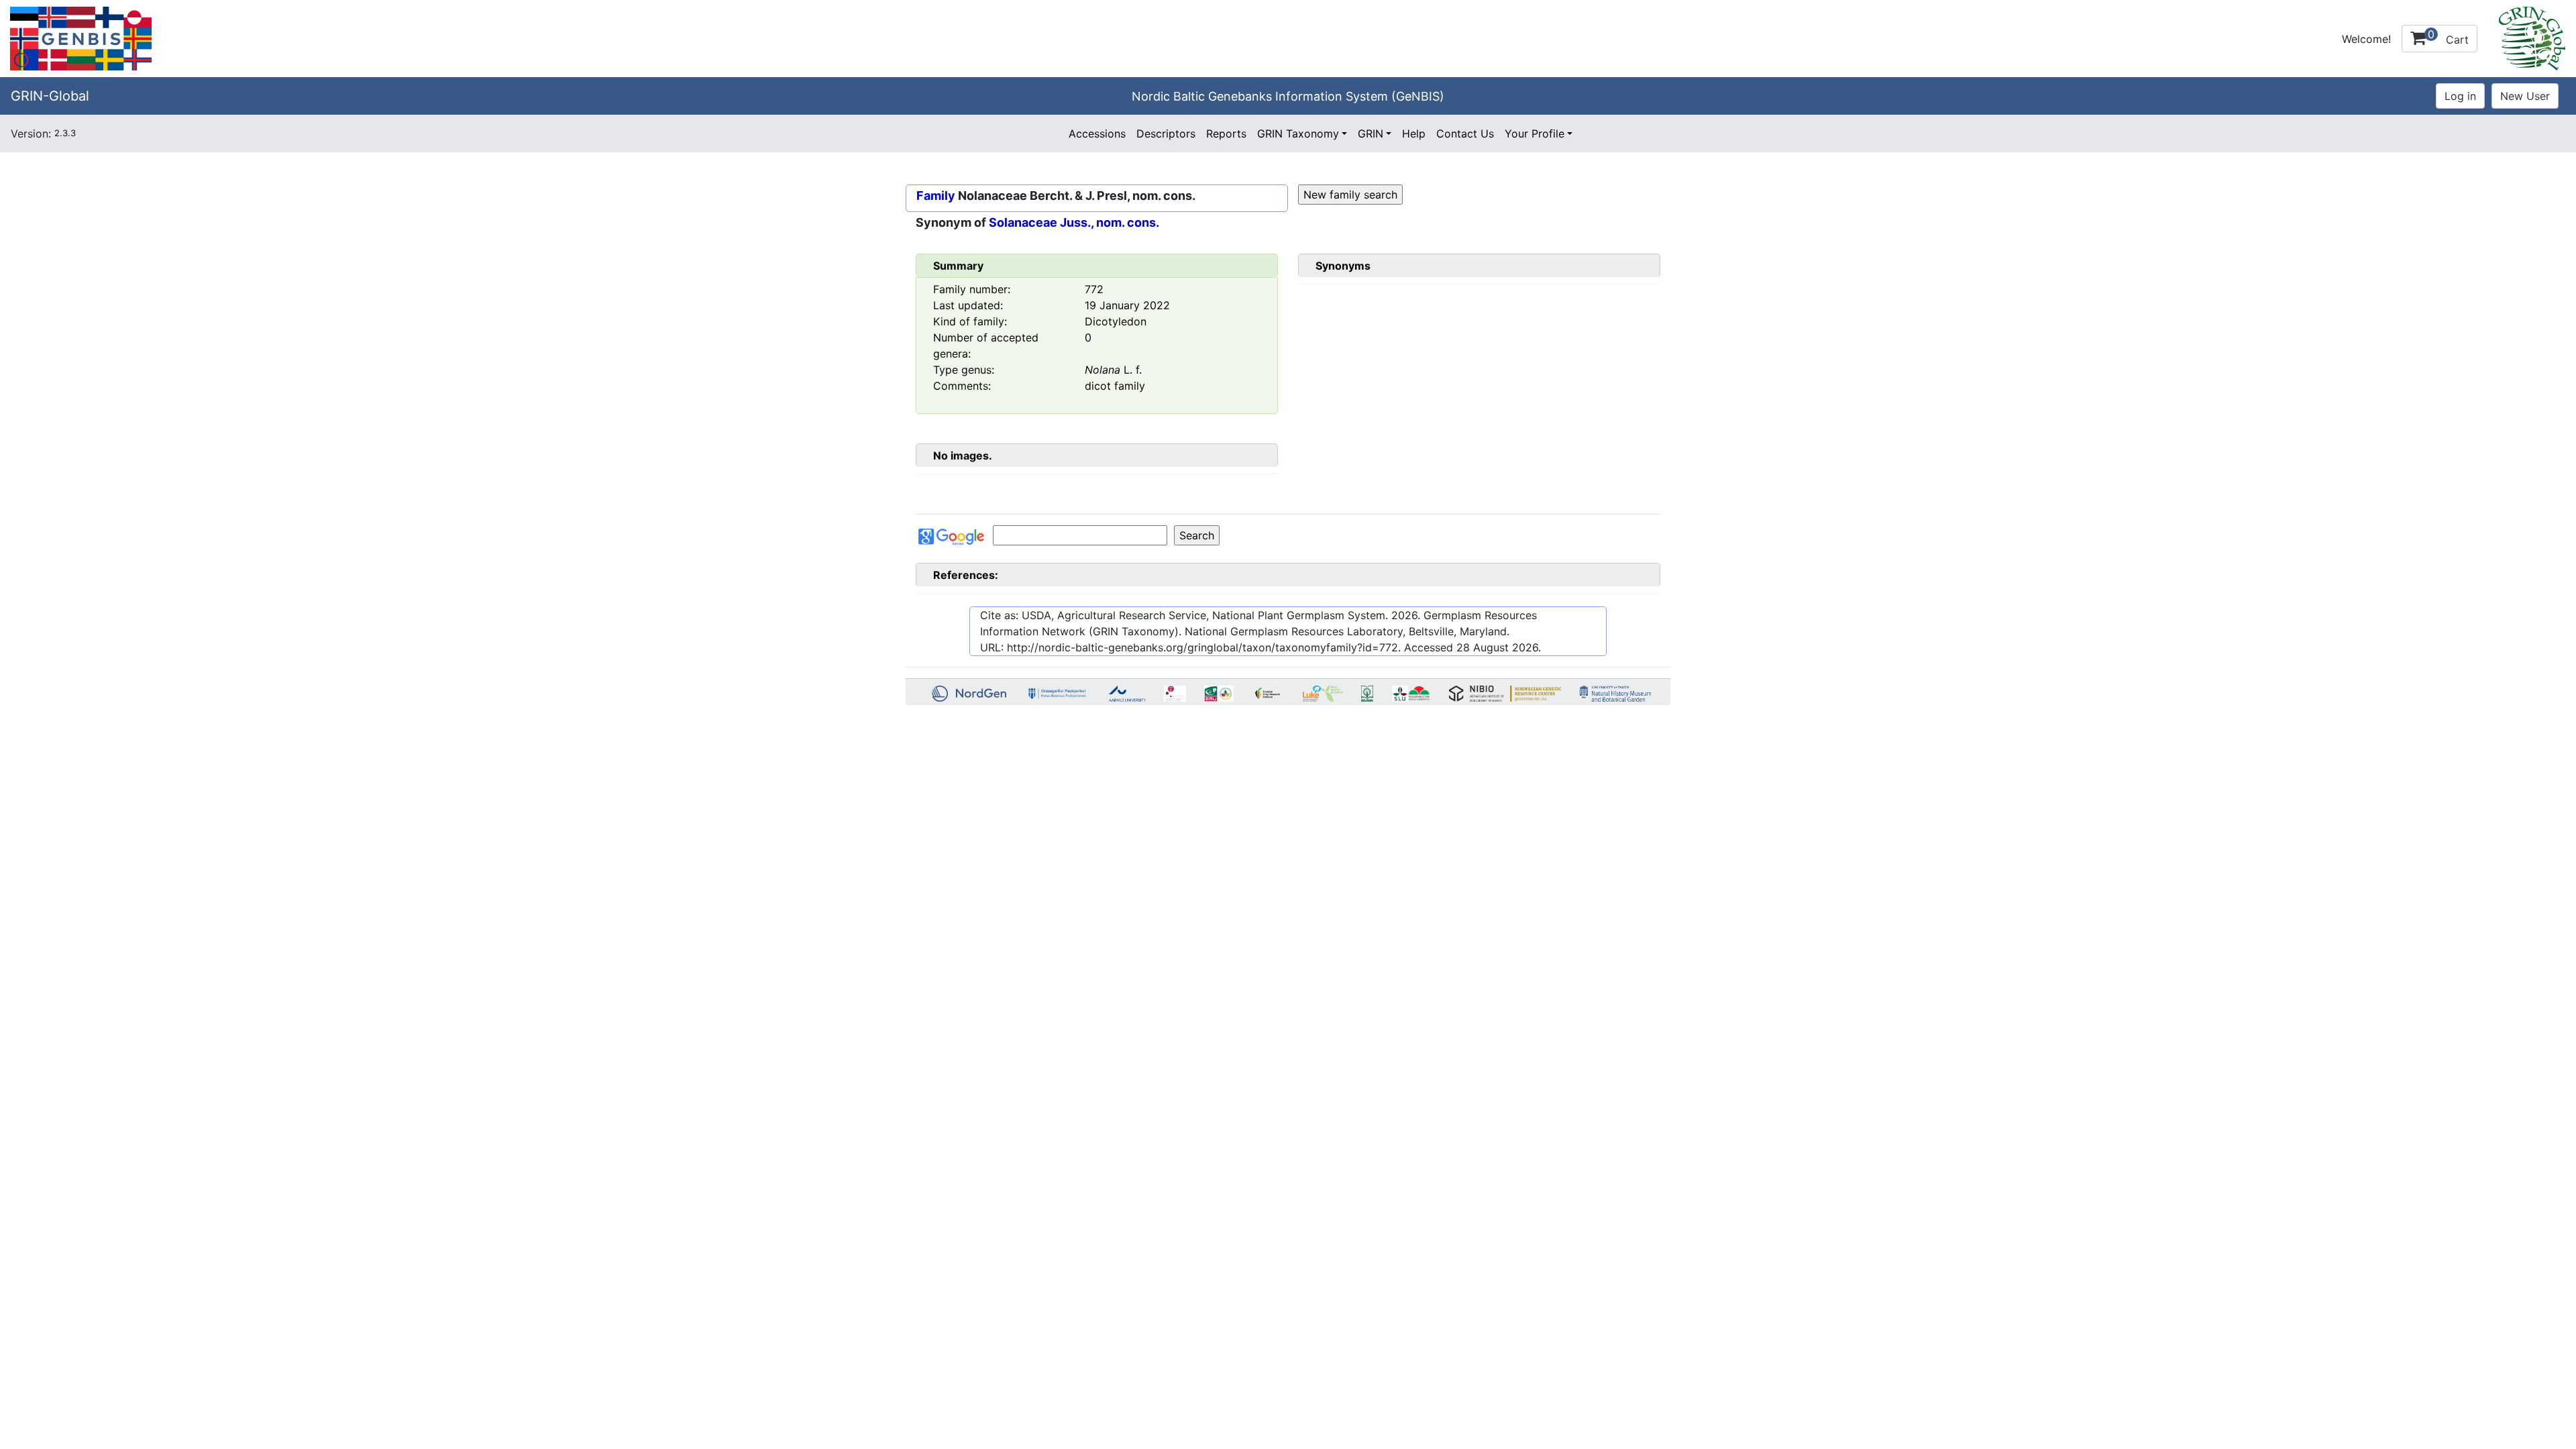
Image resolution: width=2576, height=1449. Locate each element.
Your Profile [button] (1535, 133)
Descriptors (1166, 133)
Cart (2448, 37)
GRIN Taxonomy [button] (1298, 133)
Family (936, 196)
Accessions (1097, 133)
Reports (1226, 133)
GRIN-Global (50, 96)
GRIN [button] (1371, 133)
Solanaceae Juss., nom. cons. (1074, 222)
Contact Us (1465, 133)
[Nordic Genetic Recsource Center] (81, 38)
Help (1414, 133)
